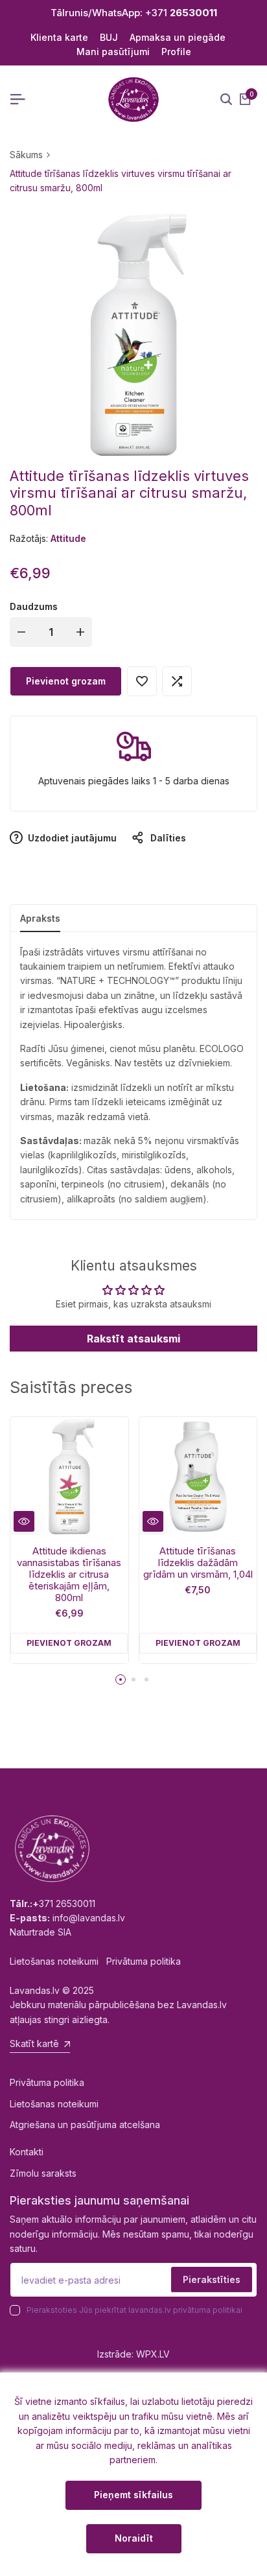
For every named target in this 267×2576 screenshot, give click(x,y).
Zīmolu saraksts (43, 2173)
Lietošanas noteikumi (54, 2104)
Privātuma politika (47, 2082)
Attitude (68, 538)
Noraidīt (134, 2538)
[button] (142, 681)
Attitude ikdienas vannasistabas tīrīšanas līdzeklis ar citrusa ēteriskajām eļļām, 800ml (69, 1575)
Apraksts (40, 918)
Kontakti (27, 2152)
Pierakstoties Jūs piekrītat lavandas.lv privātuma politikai (134, 2310)
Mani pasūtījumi (113, 52)
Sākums (26, 155)
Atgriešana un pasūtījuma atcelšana (85, 2125)
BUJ (109, 37)
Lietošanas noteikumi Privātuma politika (95, 1961)
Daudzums (34, 606)
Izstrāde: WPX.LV (133, 2354)
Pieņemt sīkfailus (133, 2495)
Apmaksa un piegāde (178, 37)
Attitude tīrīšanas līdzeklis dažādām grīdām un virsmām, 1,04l (198, 1563)
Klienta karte (59, 37)
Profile (176, 52)
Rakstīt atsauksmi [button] (133, 1339)
